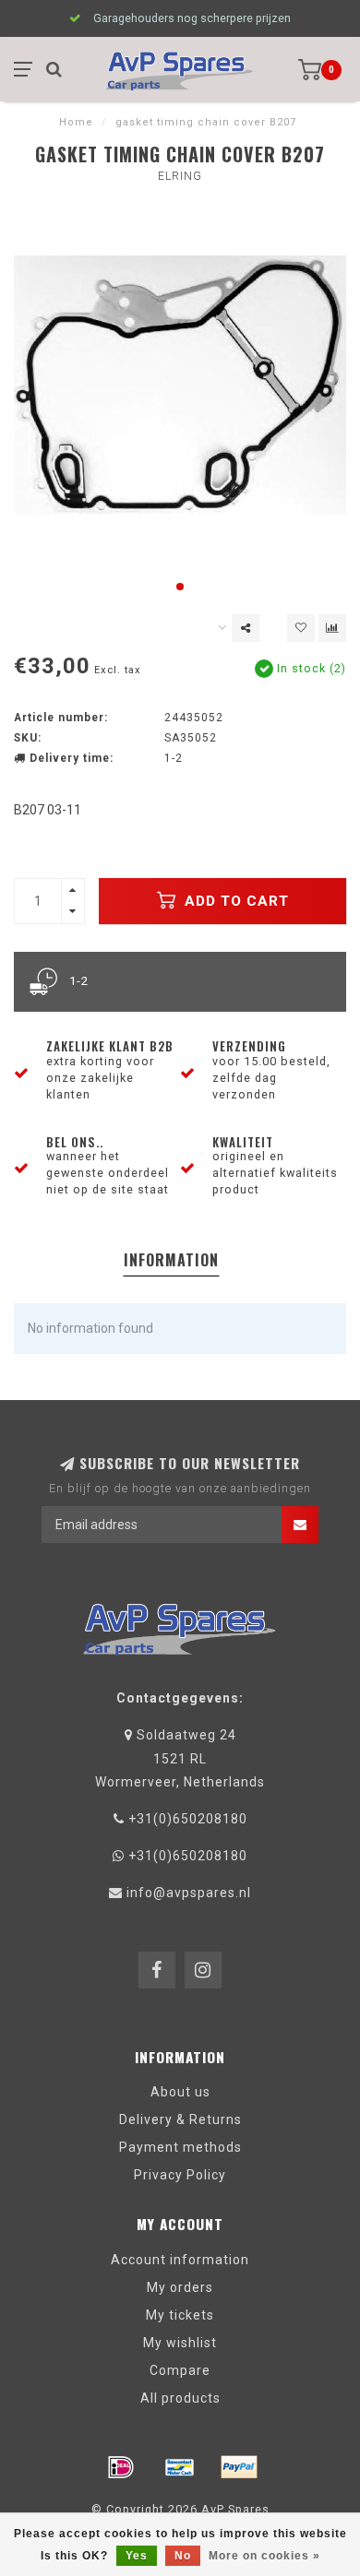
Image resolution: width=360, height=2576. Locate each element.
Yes (137, 2556)
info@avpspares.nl (189, 1893)
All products (180, 2398)
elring (180, 176)
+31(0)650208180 (188, 1819)
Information (171, 1260)
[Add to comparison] (332, 628)
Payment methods (180, 2147)
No (183, 2556)
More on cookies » (264, 2556)
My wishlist (180, 2343)
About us (180, 2092)
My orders (180, 2287)
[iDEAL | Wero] (121, 2467)
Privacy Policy (180, 2175)
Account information (180, 2260)
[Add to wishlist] (301, 628)
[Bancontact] (180, 2467)
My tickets (180, 2315)
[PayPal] (239, 2467)
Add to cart (234, 901)
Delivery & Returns (180, 2119)
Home (76, 122)
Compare (180, 2370)
